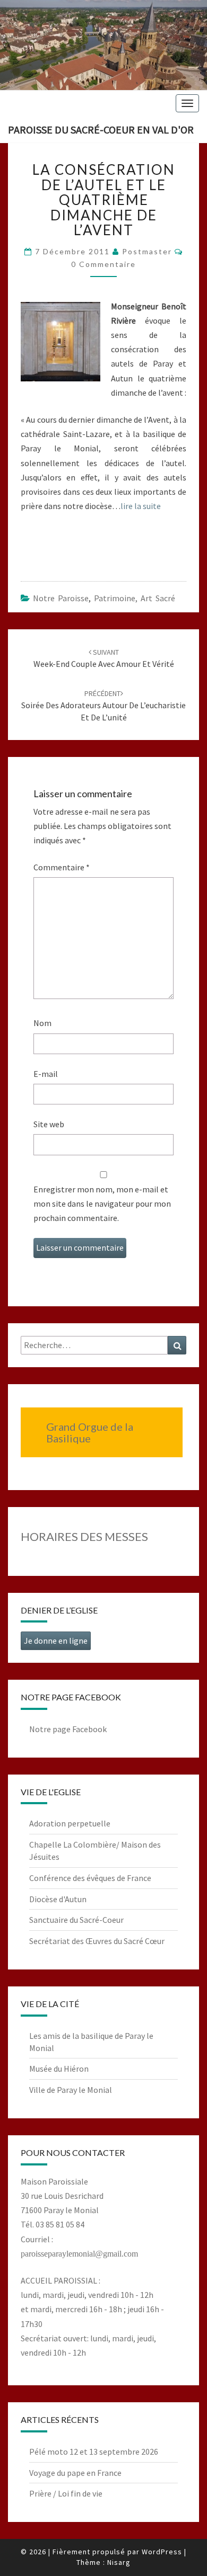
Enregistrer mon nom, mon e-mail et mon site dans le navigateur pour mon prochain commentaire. (102, 1204)
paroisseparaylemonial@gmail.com (79, 2254)
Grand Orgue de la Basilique (90, 1432)
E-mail (46, 1074)
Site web (49, 1124)
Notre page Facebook (68, 1729)
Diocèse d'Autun (58, 1899)
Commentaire (62, 867)
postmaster (147, 251)
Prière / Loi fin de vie (66, 2493)
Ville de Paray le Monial (71, 2090)
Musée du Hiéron (59, 2069)
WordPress (162, 2552)
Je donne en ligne (56, 1641)
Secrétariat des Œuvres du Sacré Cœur (97, 1941)
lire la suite (141, 506)
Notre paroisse (61, 598)
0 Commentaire (103, 264)
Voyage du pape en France (75, 2473)
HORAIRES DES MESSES (84, 1536)
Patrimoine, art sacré (135, 598)
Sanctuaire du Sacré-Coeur (76, 1920)
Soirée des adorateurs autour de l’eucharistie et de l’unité (103, 706)
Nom (42, 1023)
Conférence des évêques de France (90, 1878)
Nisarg (119, 2562)
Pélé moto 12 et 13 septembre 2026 (94, 2452)
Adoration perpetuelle (70, 1823)
